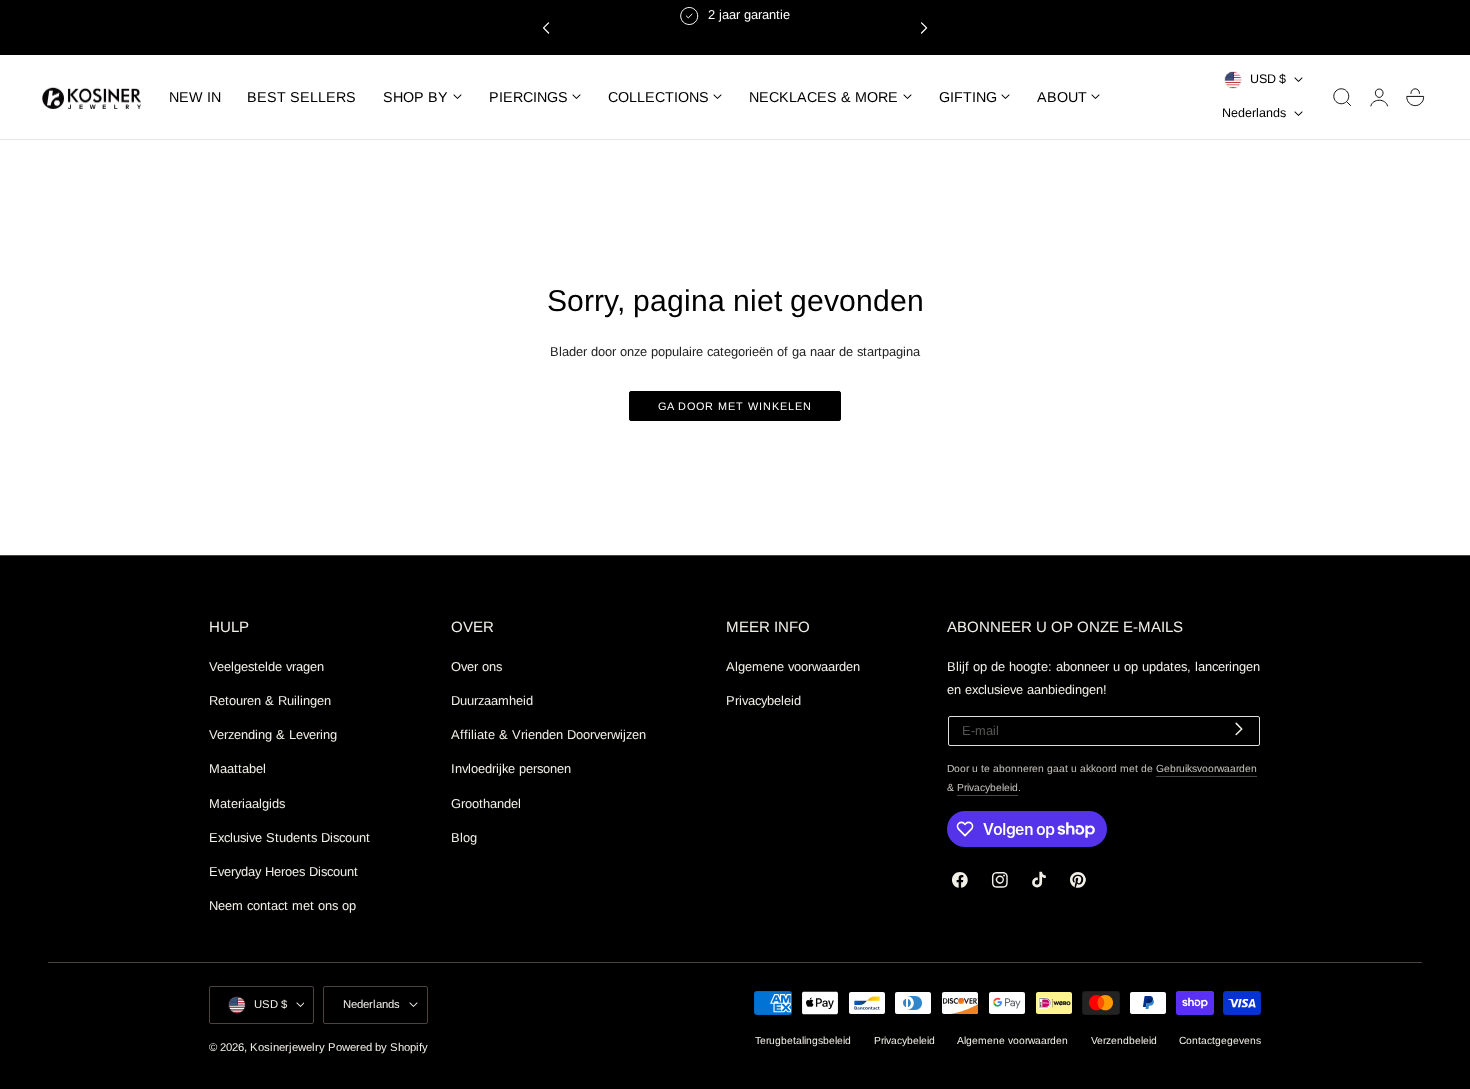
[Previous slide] (546, 27)
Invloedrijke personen (511, 768)
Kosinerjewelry (287, 1047)
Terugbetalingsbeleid (803, 1040)
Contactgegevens (1220, 1040)
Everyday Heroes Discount (283, 870)
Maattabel (237, 768)
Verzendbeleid (1124, 1040)
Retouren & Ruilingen (270, 700)
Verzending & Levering (273, 734)
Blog (464, 836)
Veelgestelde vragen (266, 666)
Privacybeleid (763, 700)
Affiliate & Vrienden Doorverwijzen (548, 734)
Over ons (476, 666)
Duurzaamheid (492, 700)
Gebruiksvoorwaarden (1206, 768)
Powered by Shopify (378, 1047)
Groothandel (486, 802)
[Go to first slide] (924, 27)
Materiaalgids (247, 802)
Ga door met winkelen (735, 406)
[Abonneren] (1238, 729)
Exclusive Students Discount (289, 836)
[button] (1343, 97)
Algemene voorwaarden (793, 666)
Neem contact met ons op (282, 905)
